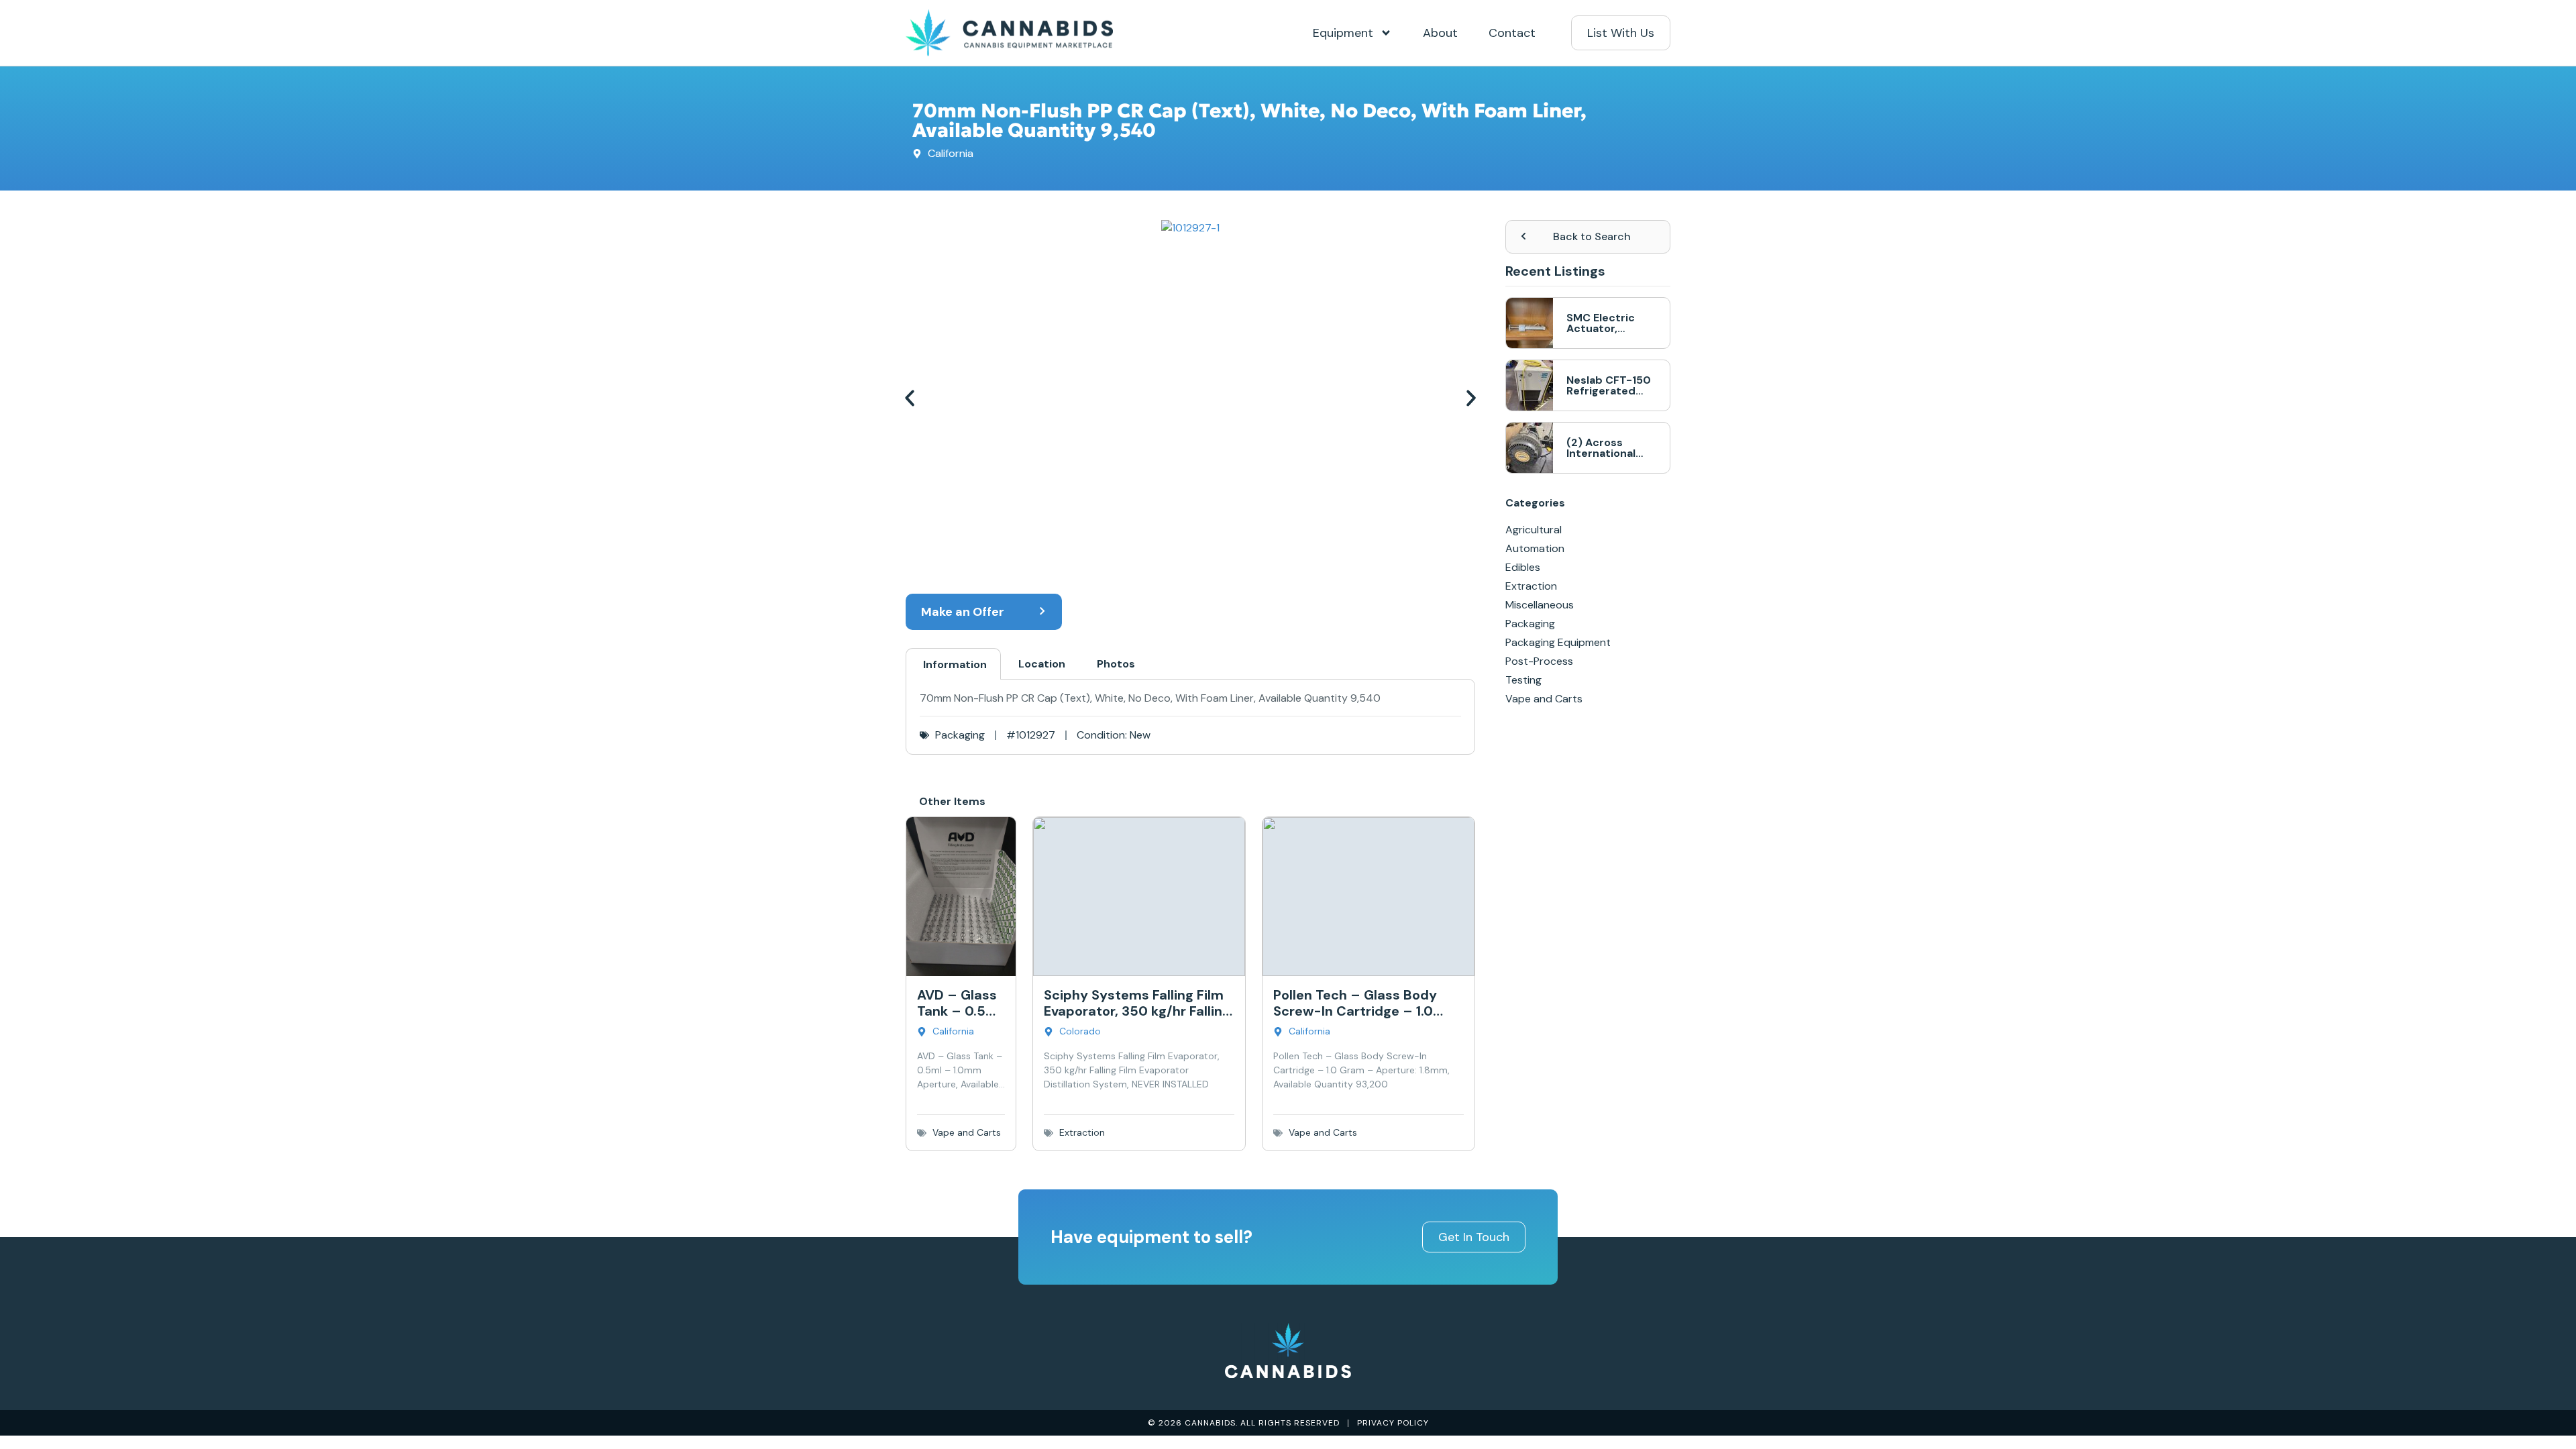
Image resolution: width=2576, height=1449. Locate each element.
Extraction (1082, 1132)
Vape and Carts (967, 1132)
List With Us (1621, 33)
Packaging (960, 735)
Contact (1512, 33)
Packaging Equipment (1558, 642)
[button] (912, 398)
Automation (1535, 548)
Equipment (1343, 33)
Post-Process (1539, 661)
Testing (1523, 680)
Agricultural (1534, 530)
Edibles (1523, 567)
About (1440, 33)
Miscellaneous (1540, 605)
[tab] (953, 664)
